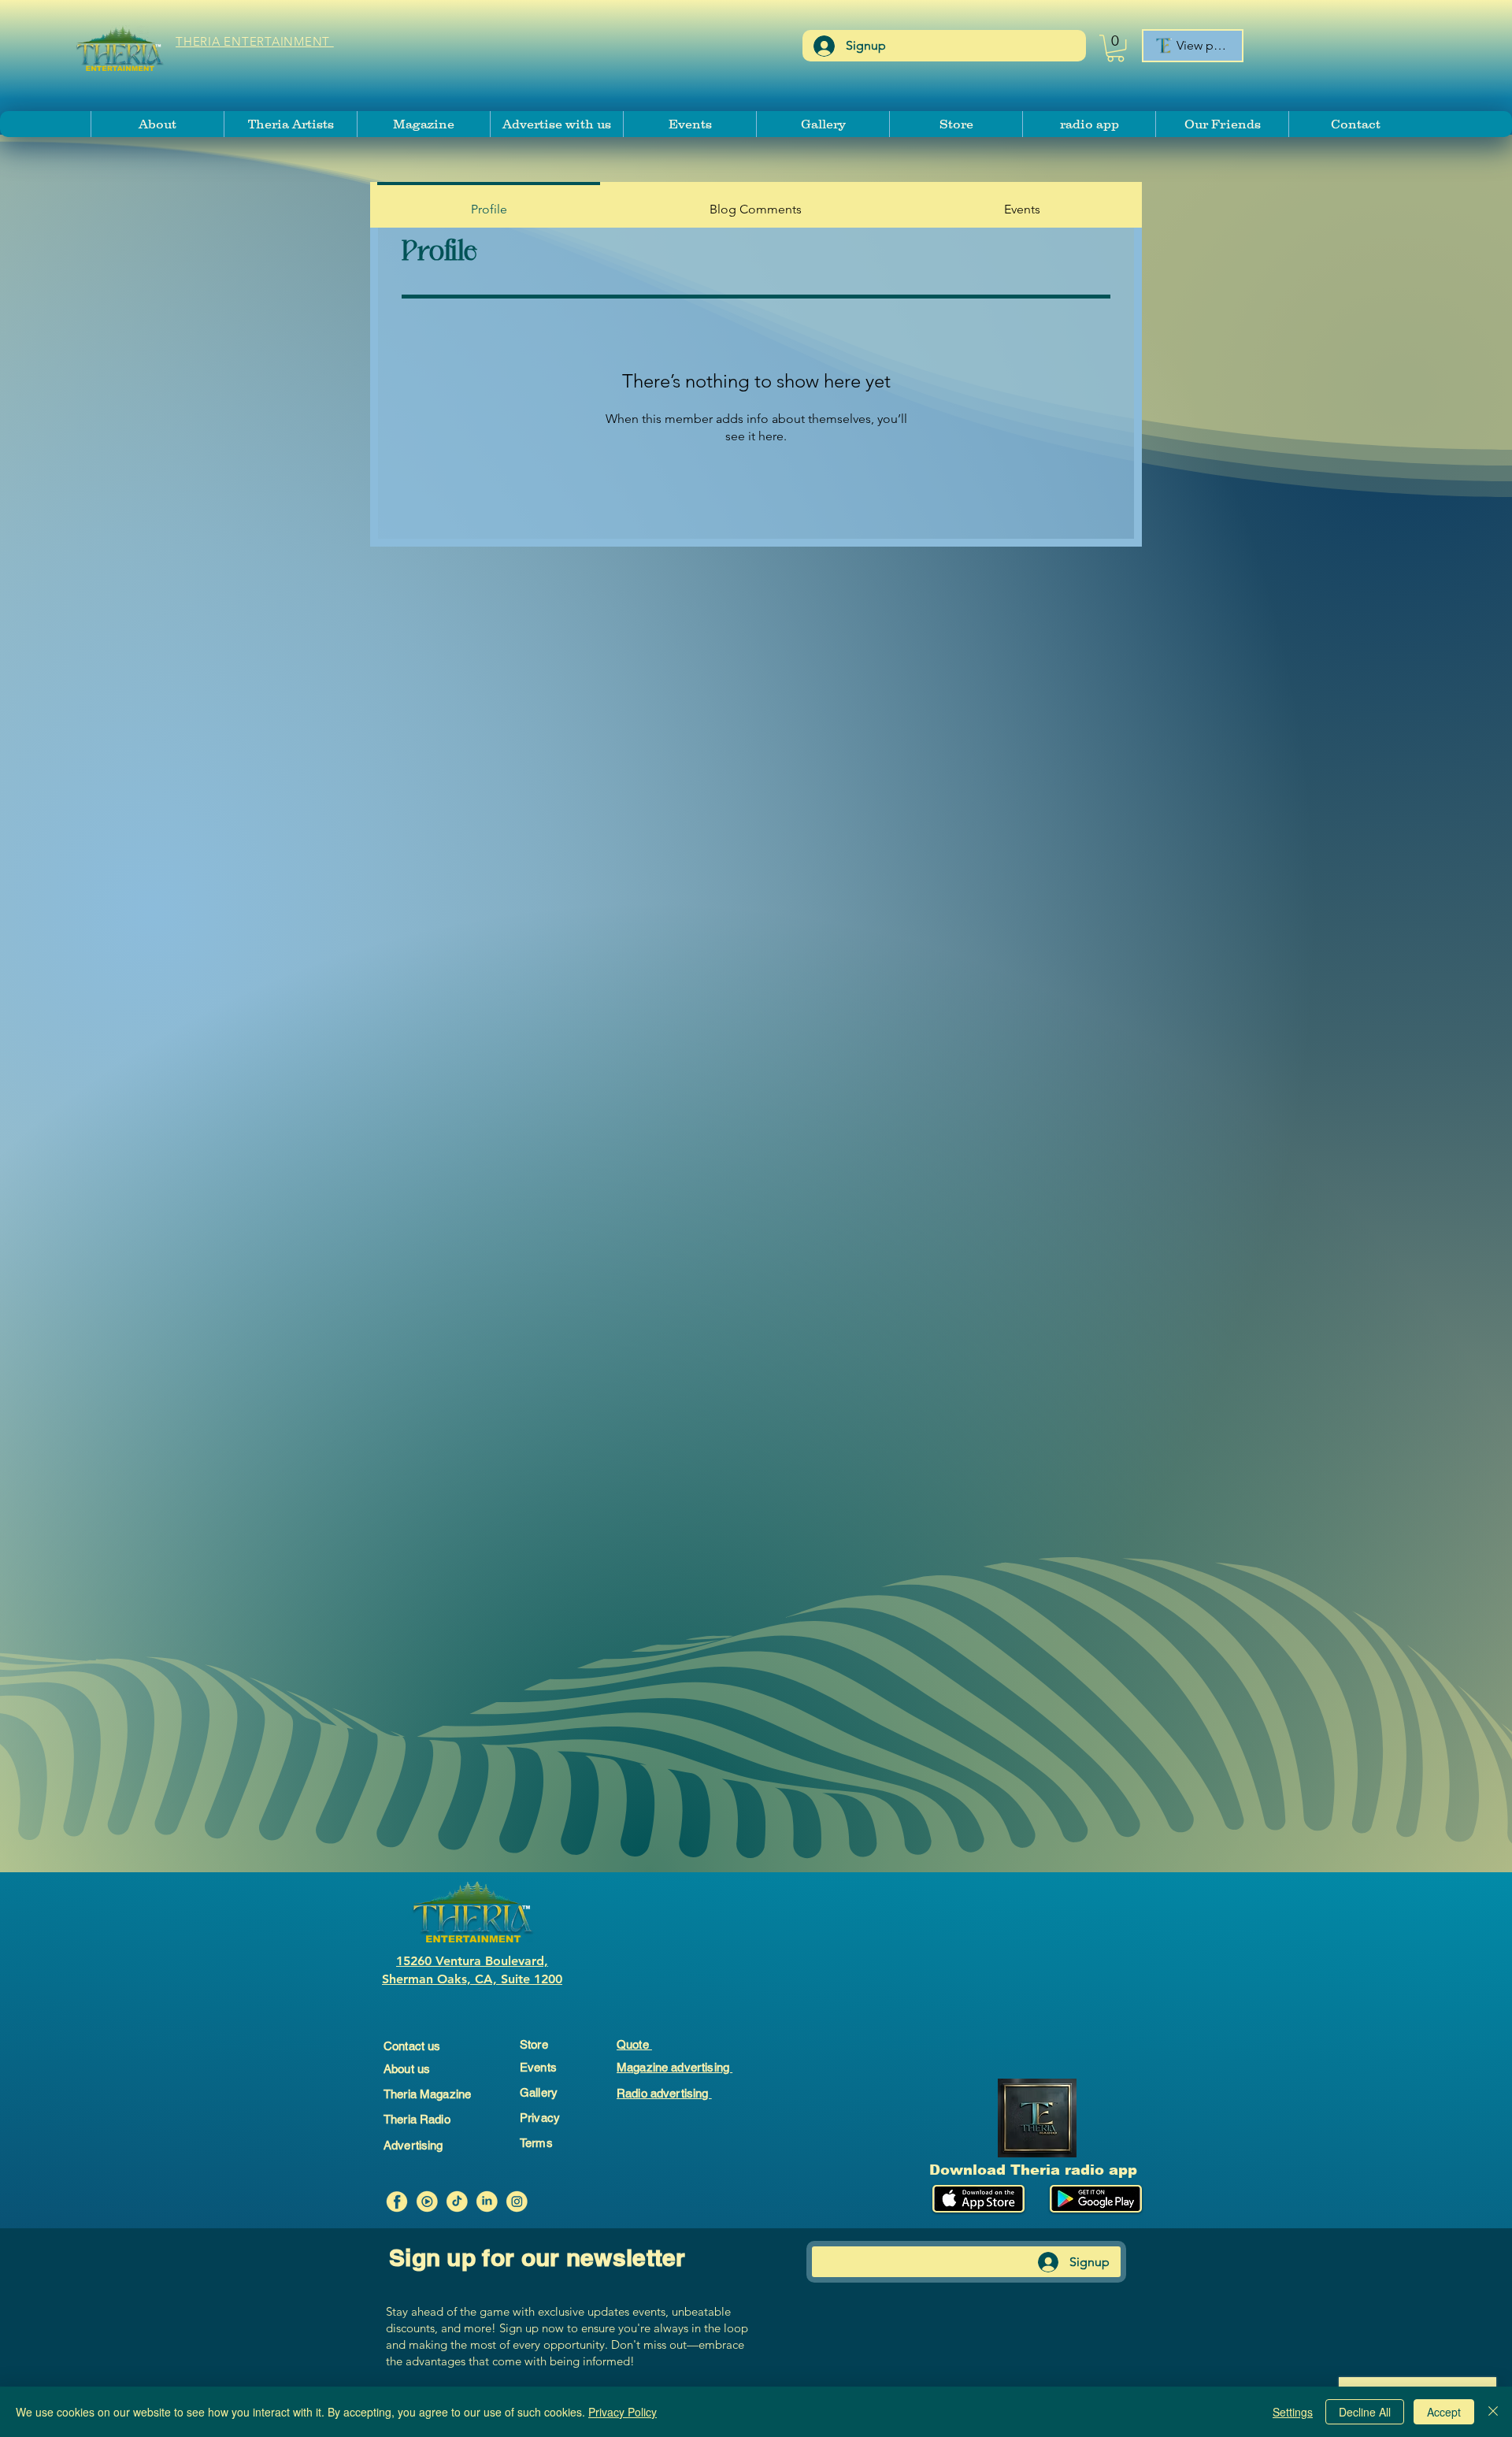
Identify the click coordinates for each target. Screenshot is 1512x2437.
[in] (487, 2201)
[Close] (1493, 2412)
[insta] (517, 2201)
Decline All (1365, 2412)
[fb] (397, 2201)
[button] (1115, 48)
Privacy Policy (623, 2412)
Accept (1444, 2412)
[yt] (427, 2201)
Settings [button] (1293, 2412)
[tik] (457, 2201)
